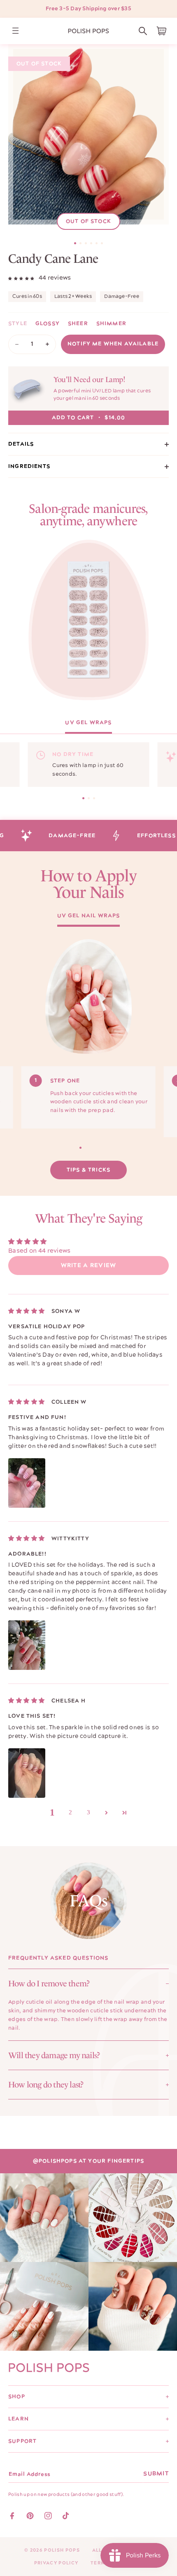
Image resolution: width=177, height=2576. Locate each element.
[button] (143, 31)
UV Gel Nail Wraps (89, 916)
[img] (27, 1311)
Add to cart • (89, 418)
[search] (143, 31)
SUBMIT (156, 2474)
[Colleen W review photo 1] (27, 1483)
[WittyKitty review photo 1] (27, 1645)
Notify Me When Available (113, 344)
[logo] (88, 31)
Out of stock (88, 221)
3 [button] (89, 1812)
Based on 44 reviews (40, 1251)
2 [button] (71, 1812)
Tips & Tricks (88, 1170)
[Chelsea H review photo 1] (27, 1773)
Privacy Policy (56, 2563)
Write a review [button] (89, 1266)
